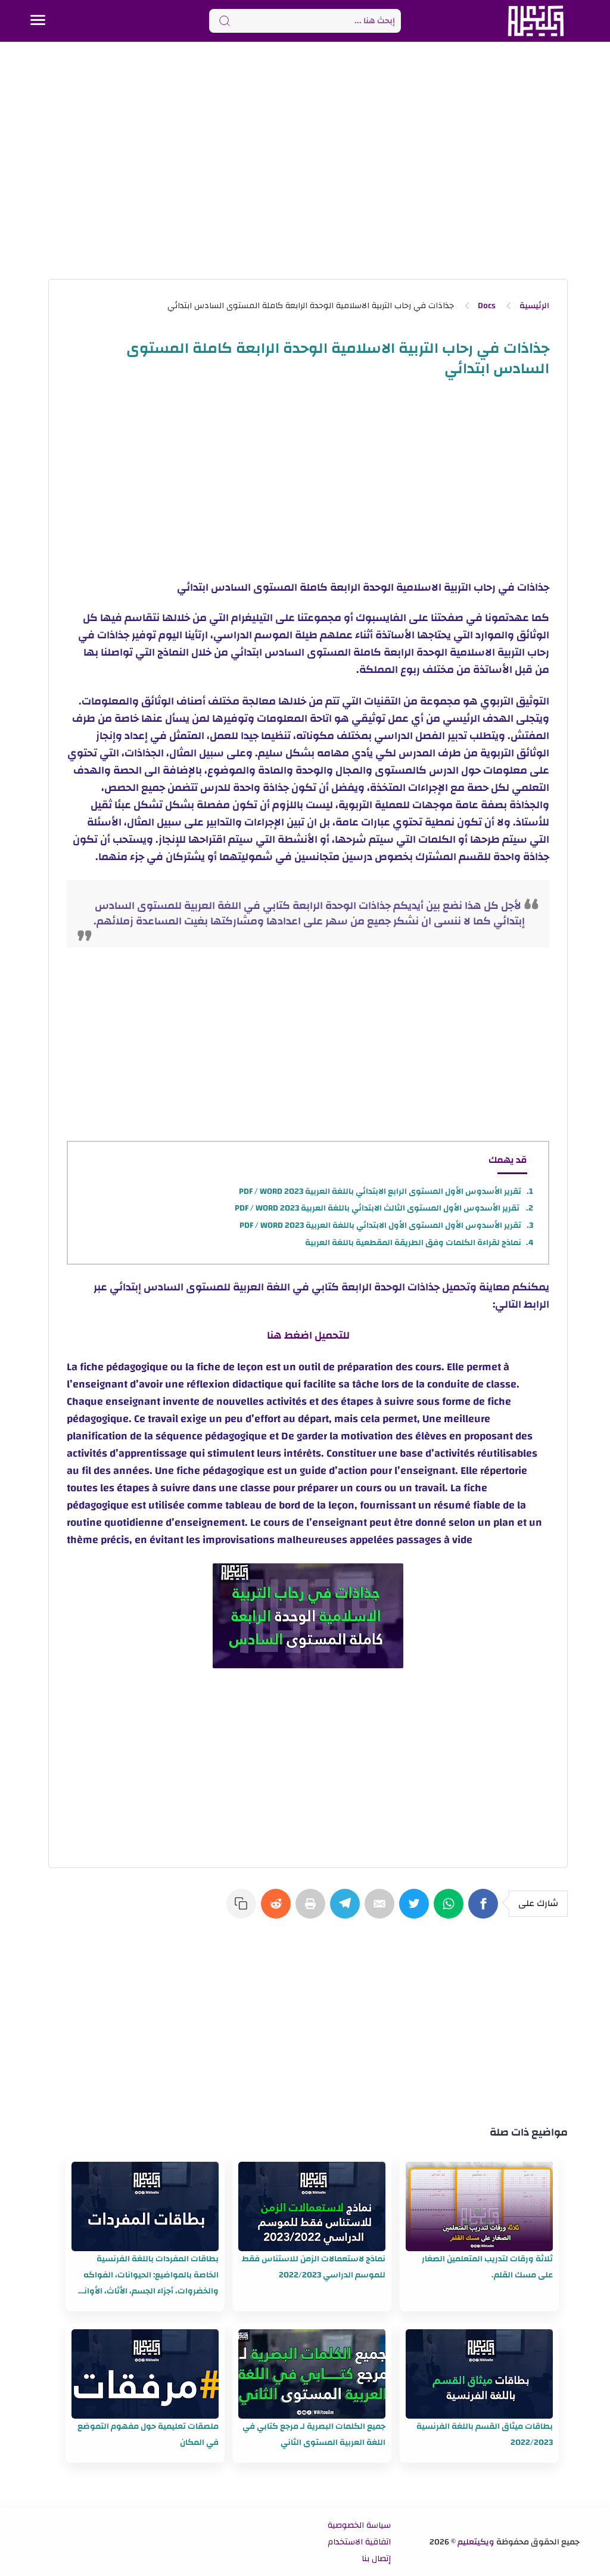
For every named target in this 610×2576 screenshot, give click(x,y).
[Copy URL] (244, 1910)
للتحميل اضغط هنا (308, 1335)
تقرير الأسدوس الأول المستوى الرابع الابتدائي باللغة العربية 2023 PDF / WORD (380, 1191)
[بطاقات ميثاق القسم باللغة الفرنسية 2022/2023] (479, 2374)
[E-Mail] (382, 1910)
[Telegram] (347, 1910)
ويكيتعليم (476, 2542)
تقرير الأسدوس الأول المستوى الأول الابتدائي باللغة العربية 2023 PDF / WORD (380, 1225)
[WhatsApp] (451, 1910)
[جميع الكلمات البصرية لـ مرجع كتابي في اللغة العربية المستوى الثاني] (312, 2374)
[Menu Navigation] (38, 21)
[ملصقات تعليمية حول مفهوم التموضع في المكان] (145, 2374)
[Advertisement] (305, 160)
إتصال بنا (376, 2559)
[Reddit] (278, 1910)
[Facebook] (485, 1910)
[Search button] (225, 21)
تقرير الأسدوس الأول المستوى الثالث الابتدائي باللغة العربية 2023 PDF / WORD (378, 1208)
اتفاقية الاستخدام (359, 2542)
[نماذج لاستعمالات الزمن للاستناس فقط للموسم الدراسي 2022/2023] (312, 2206)
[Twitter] (416, 1910)
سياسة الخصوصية (359, 2525)
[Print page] (313, 1910)
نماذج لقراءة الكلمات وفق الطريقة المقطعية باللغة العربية (413, 1243)
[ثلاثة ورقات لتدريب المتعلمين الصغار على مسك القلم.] (479, 2206)
